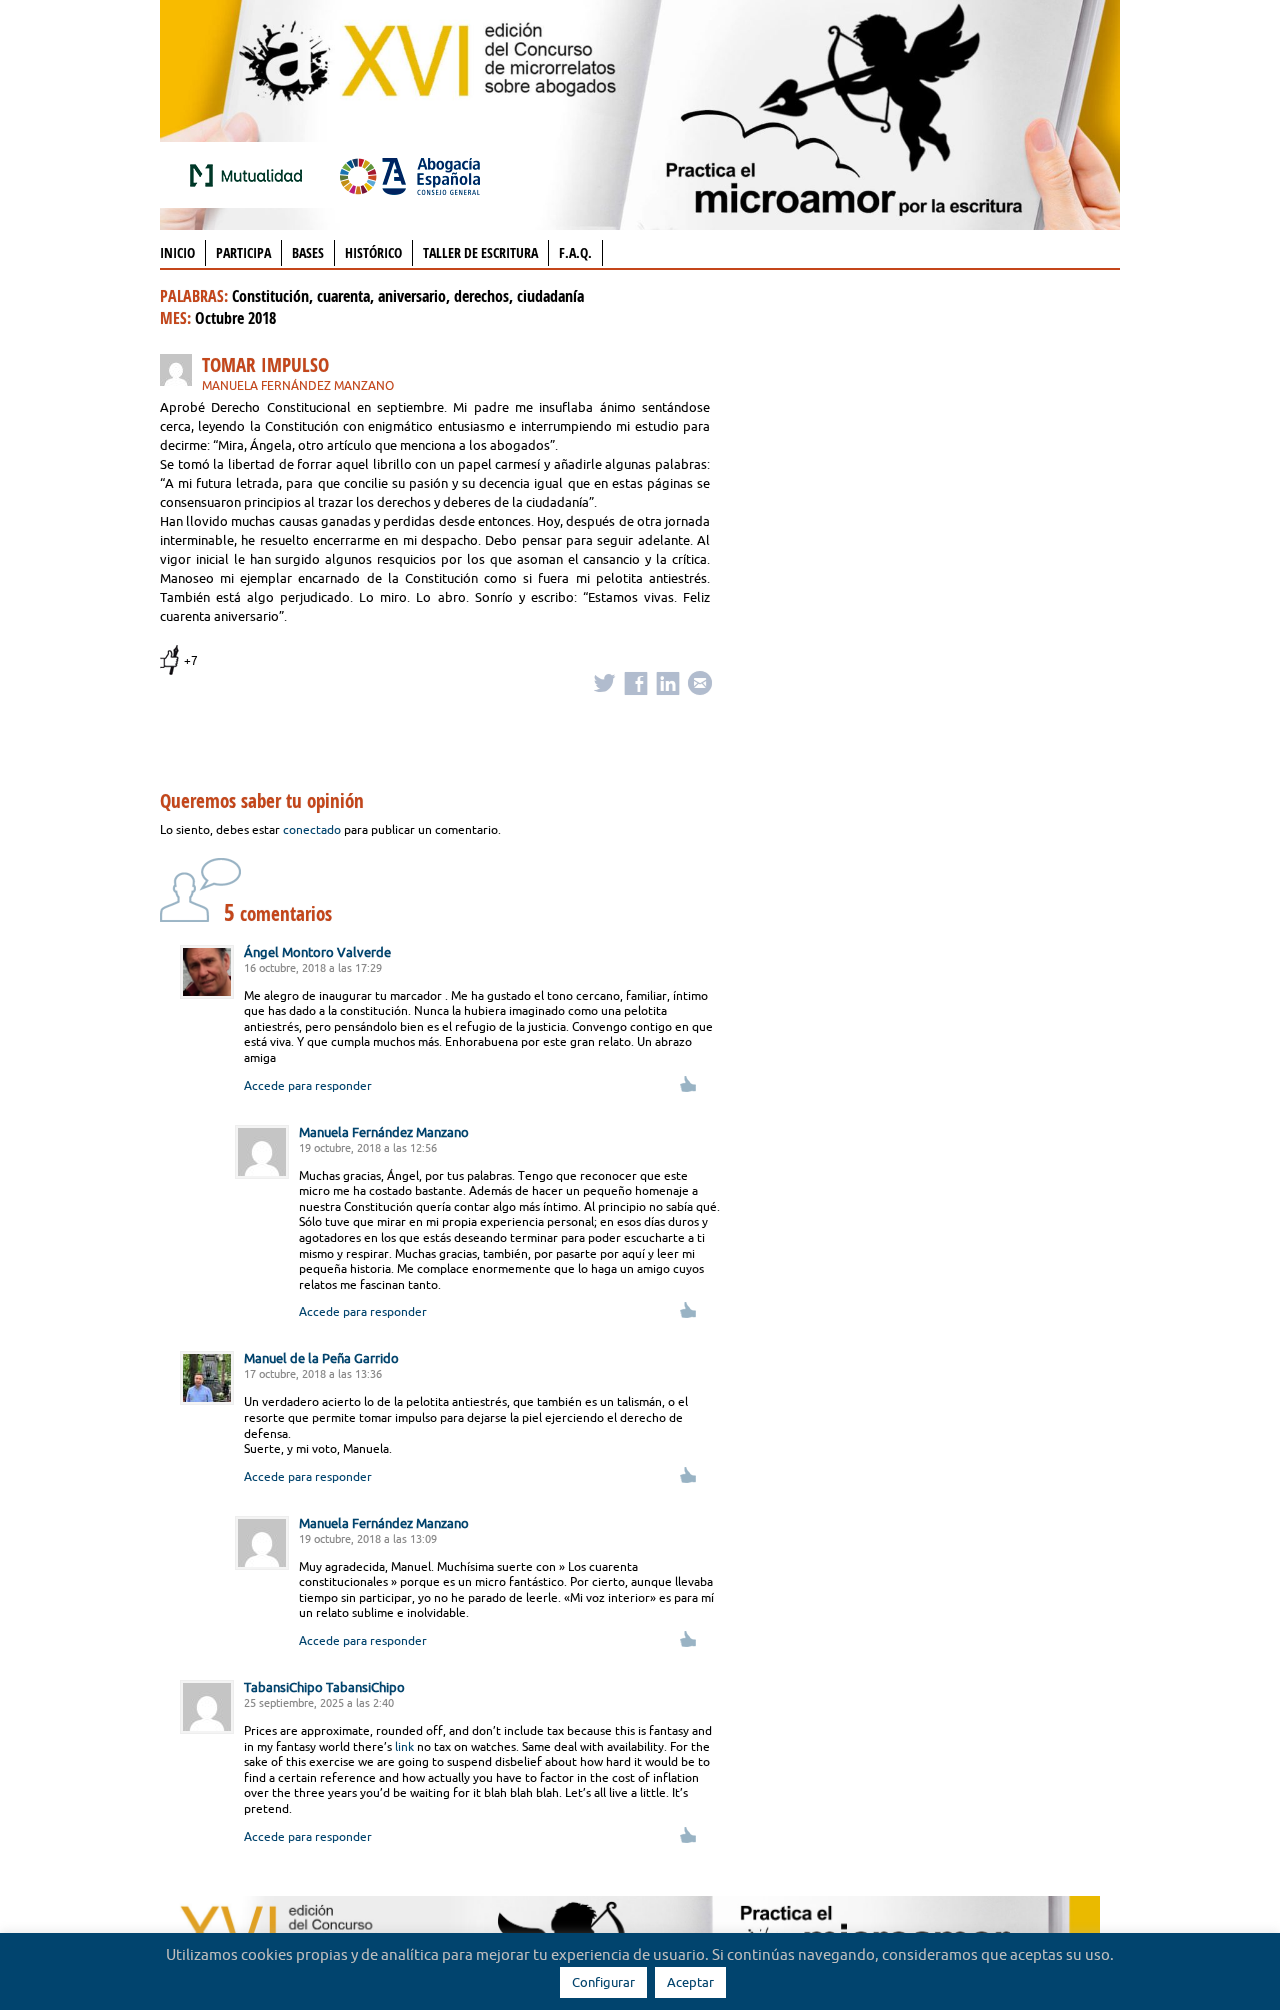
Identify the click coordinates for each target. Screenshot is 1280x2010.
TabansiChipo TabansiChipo (324, 1687)
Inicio (177, 252)
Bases (308, 252)
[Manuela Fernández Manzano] (181, 373)
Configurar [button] (603, 1982)
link (404, 1746)
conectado (312, 829)
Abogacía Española (410, 175)
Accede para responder (308, 1085)
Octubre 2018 (235, 318)
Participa (243, 252)
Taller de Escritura (480, 252)
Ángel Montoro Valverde (317, 952)
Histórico (373, 252)
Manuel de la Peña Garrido (321, 1358)
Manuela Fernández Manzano (298, 385)
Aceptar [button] (690, 1982)
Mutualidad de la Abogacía (250, 175)
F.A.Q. (575, 252)
